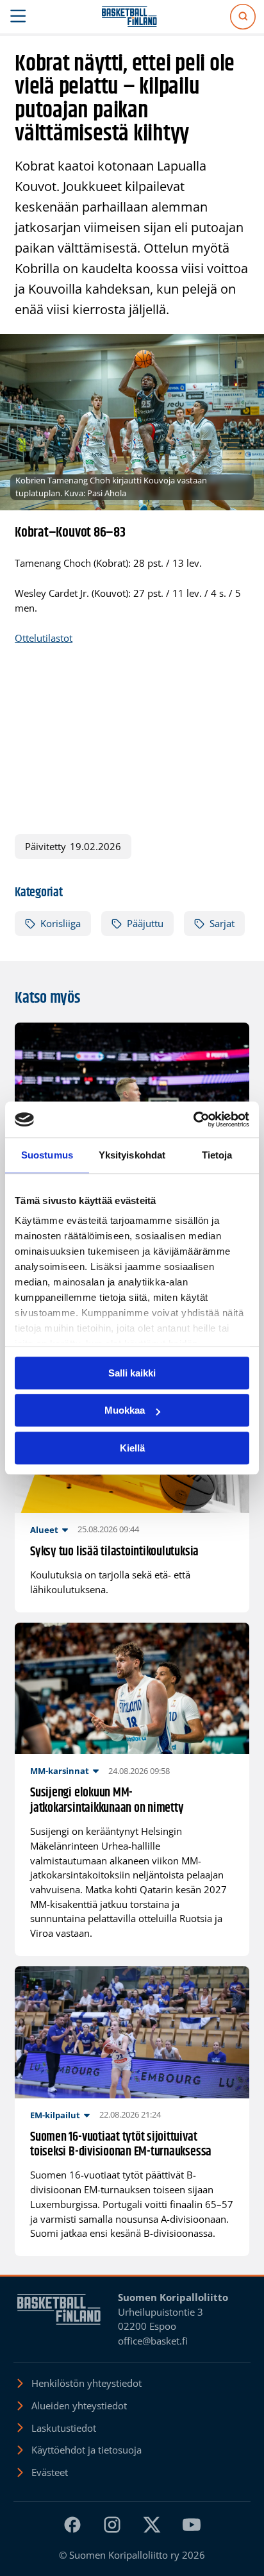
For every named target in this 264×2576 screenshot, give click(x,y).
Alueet (44, 1530)
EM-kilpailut (55, 2115)
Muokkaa (125, 1410)
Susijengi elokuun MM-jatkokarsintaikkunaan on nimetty (107, 1801)
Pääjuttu (145, 923)
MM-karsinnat (60, 1771)
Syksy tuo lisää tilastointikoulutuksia (114, 1552)
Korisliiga (61, 923)
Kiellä (132, 1448)
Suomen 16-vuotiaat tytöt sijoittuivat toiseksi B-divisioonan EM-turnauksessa (121, 2145)
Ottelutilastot (44, 638)
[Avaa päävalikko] (18, 17)
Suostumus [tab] (47, 1155)
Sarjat (222, 923)
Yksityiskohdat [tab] (132, 1155)
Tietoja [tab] (217, 1155)
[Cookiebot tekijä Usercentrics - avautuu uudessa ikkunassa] (193, 1119)
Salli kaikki (132, 1373)
